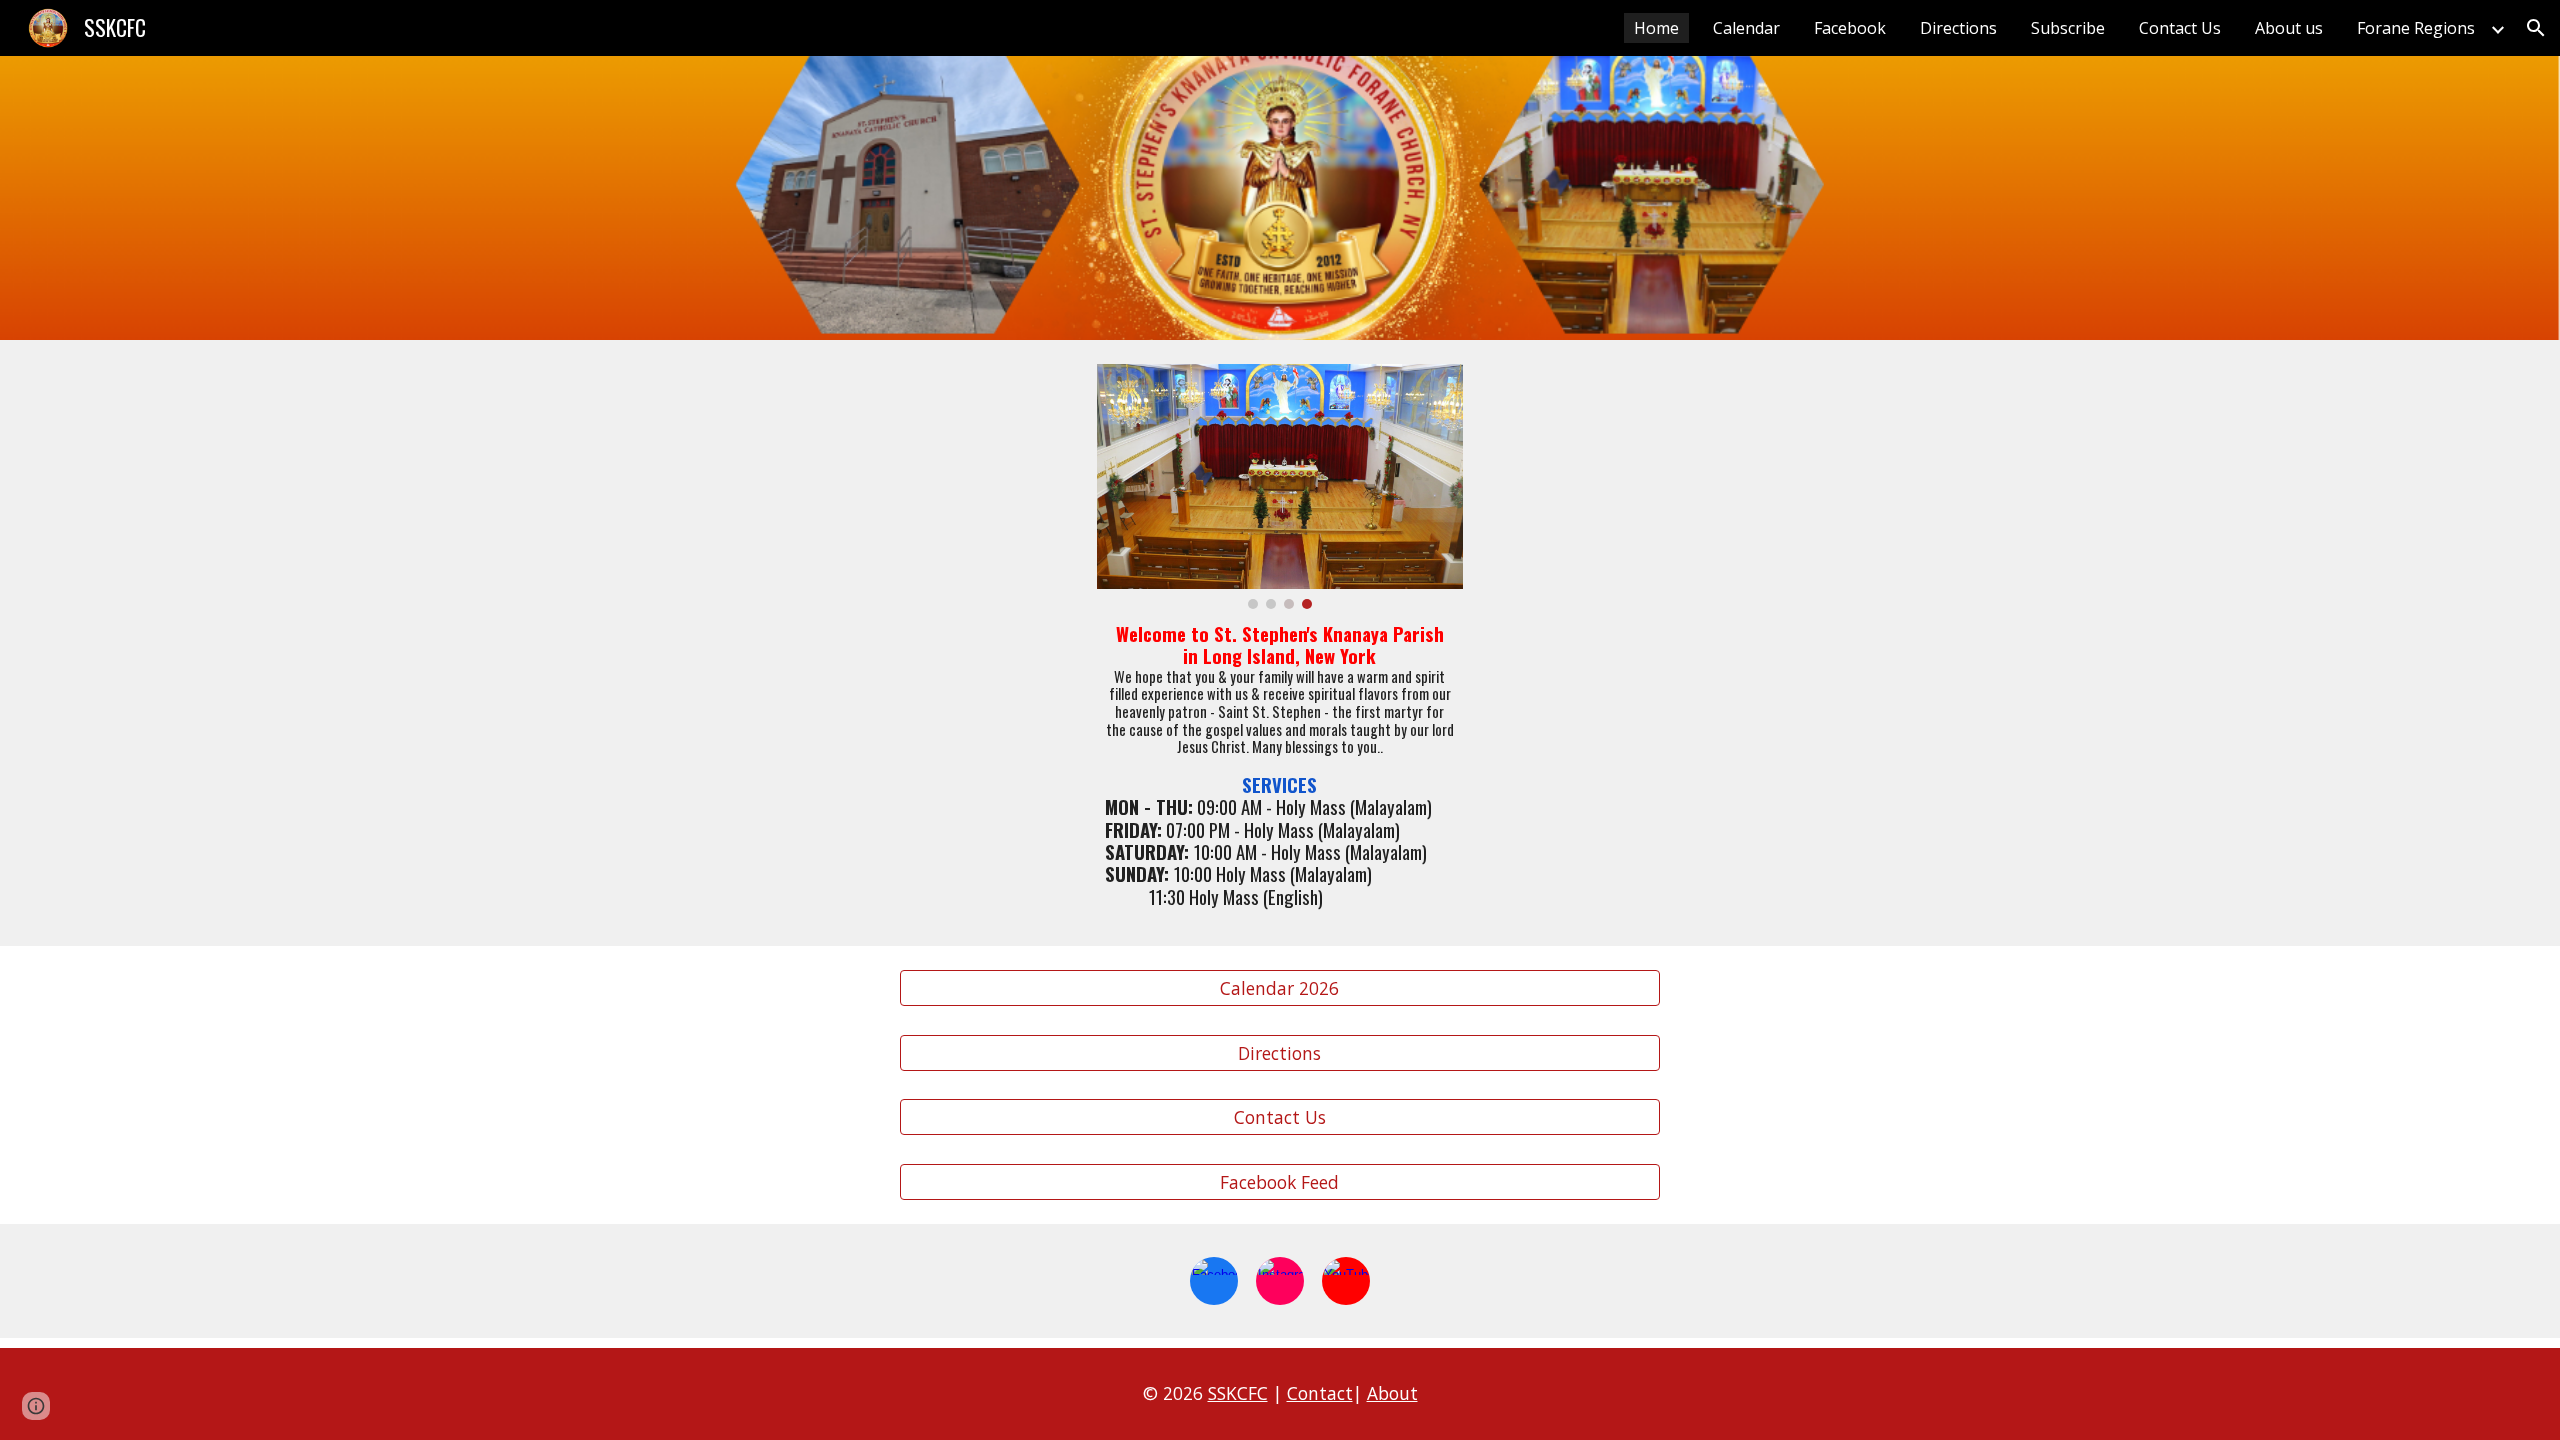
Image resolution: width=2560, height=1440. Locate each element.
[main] (1279, 765)
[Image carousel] (1279, 486)
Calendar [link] (1746, 28)
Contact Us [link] (2180, 28)
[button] (2536, 28)
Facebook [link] (1850, 28)
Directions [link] (1958, 28)
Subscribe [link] (2068, 28)
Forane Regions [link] (2416, 28)
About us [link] (2289, 28)
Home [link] (1656, 28)
